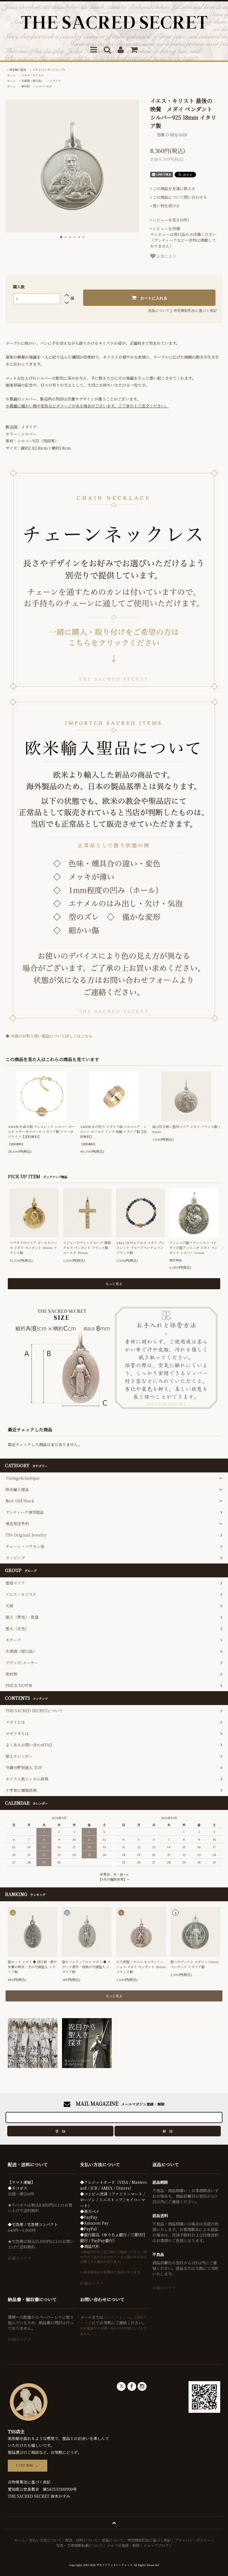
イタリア (55, 81)
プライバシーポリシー (193, 2540)
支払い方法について (45, 2540)
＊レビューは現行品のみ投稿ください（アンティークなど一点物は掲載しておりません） (183, 237)
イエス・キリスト (33, 75)
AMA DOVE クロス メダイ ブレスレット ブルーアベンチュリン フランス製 (141, 1247)
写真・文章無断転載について (80, 2545)
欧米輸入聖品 (18, 70)
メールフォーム (117, 2317)
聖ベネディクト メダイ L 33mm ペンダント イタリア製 (194, 1964)
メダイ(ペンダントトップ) (49, 70)
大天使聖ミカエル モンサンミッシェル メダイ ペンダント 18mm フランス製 (141, 1967)
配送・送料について (82, 2540)
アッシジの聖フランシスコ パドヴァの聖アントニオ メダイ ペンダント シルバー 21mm (194, 1247)
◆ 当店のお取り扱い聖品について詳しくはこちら (49, 1036)
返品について (159, 310)
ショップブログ (156, 2545)
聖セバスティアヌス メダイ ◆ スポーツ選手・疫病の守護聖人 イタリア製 (86, 1967)
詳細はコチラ (19, 2258)
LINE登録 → (28, 2465)
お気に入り (166, 256)
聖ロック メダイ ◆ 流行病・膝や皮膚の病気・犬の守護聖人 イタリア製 (32, 1967)
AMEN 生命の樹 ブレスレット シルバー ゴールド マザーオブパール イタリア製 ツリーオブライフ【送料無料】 (41, 1131)
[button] (61, 237)
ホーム (11, 75)
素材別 (26, 86)
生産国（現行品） (33, 81)
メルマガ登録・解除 (123, 2545)
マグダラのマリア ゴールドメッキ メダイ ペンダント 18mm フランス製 (34, 1247)
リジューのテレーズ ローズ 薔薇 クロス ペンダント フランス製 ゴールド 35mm (87, 1247)
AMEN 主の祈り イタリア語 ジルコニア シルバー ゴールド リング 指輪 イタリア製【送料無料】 (113, 1131)
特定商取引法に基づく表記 (195, 310)
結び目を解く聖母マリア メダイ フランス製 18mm (186, 1129)
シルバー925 (44, 86)
